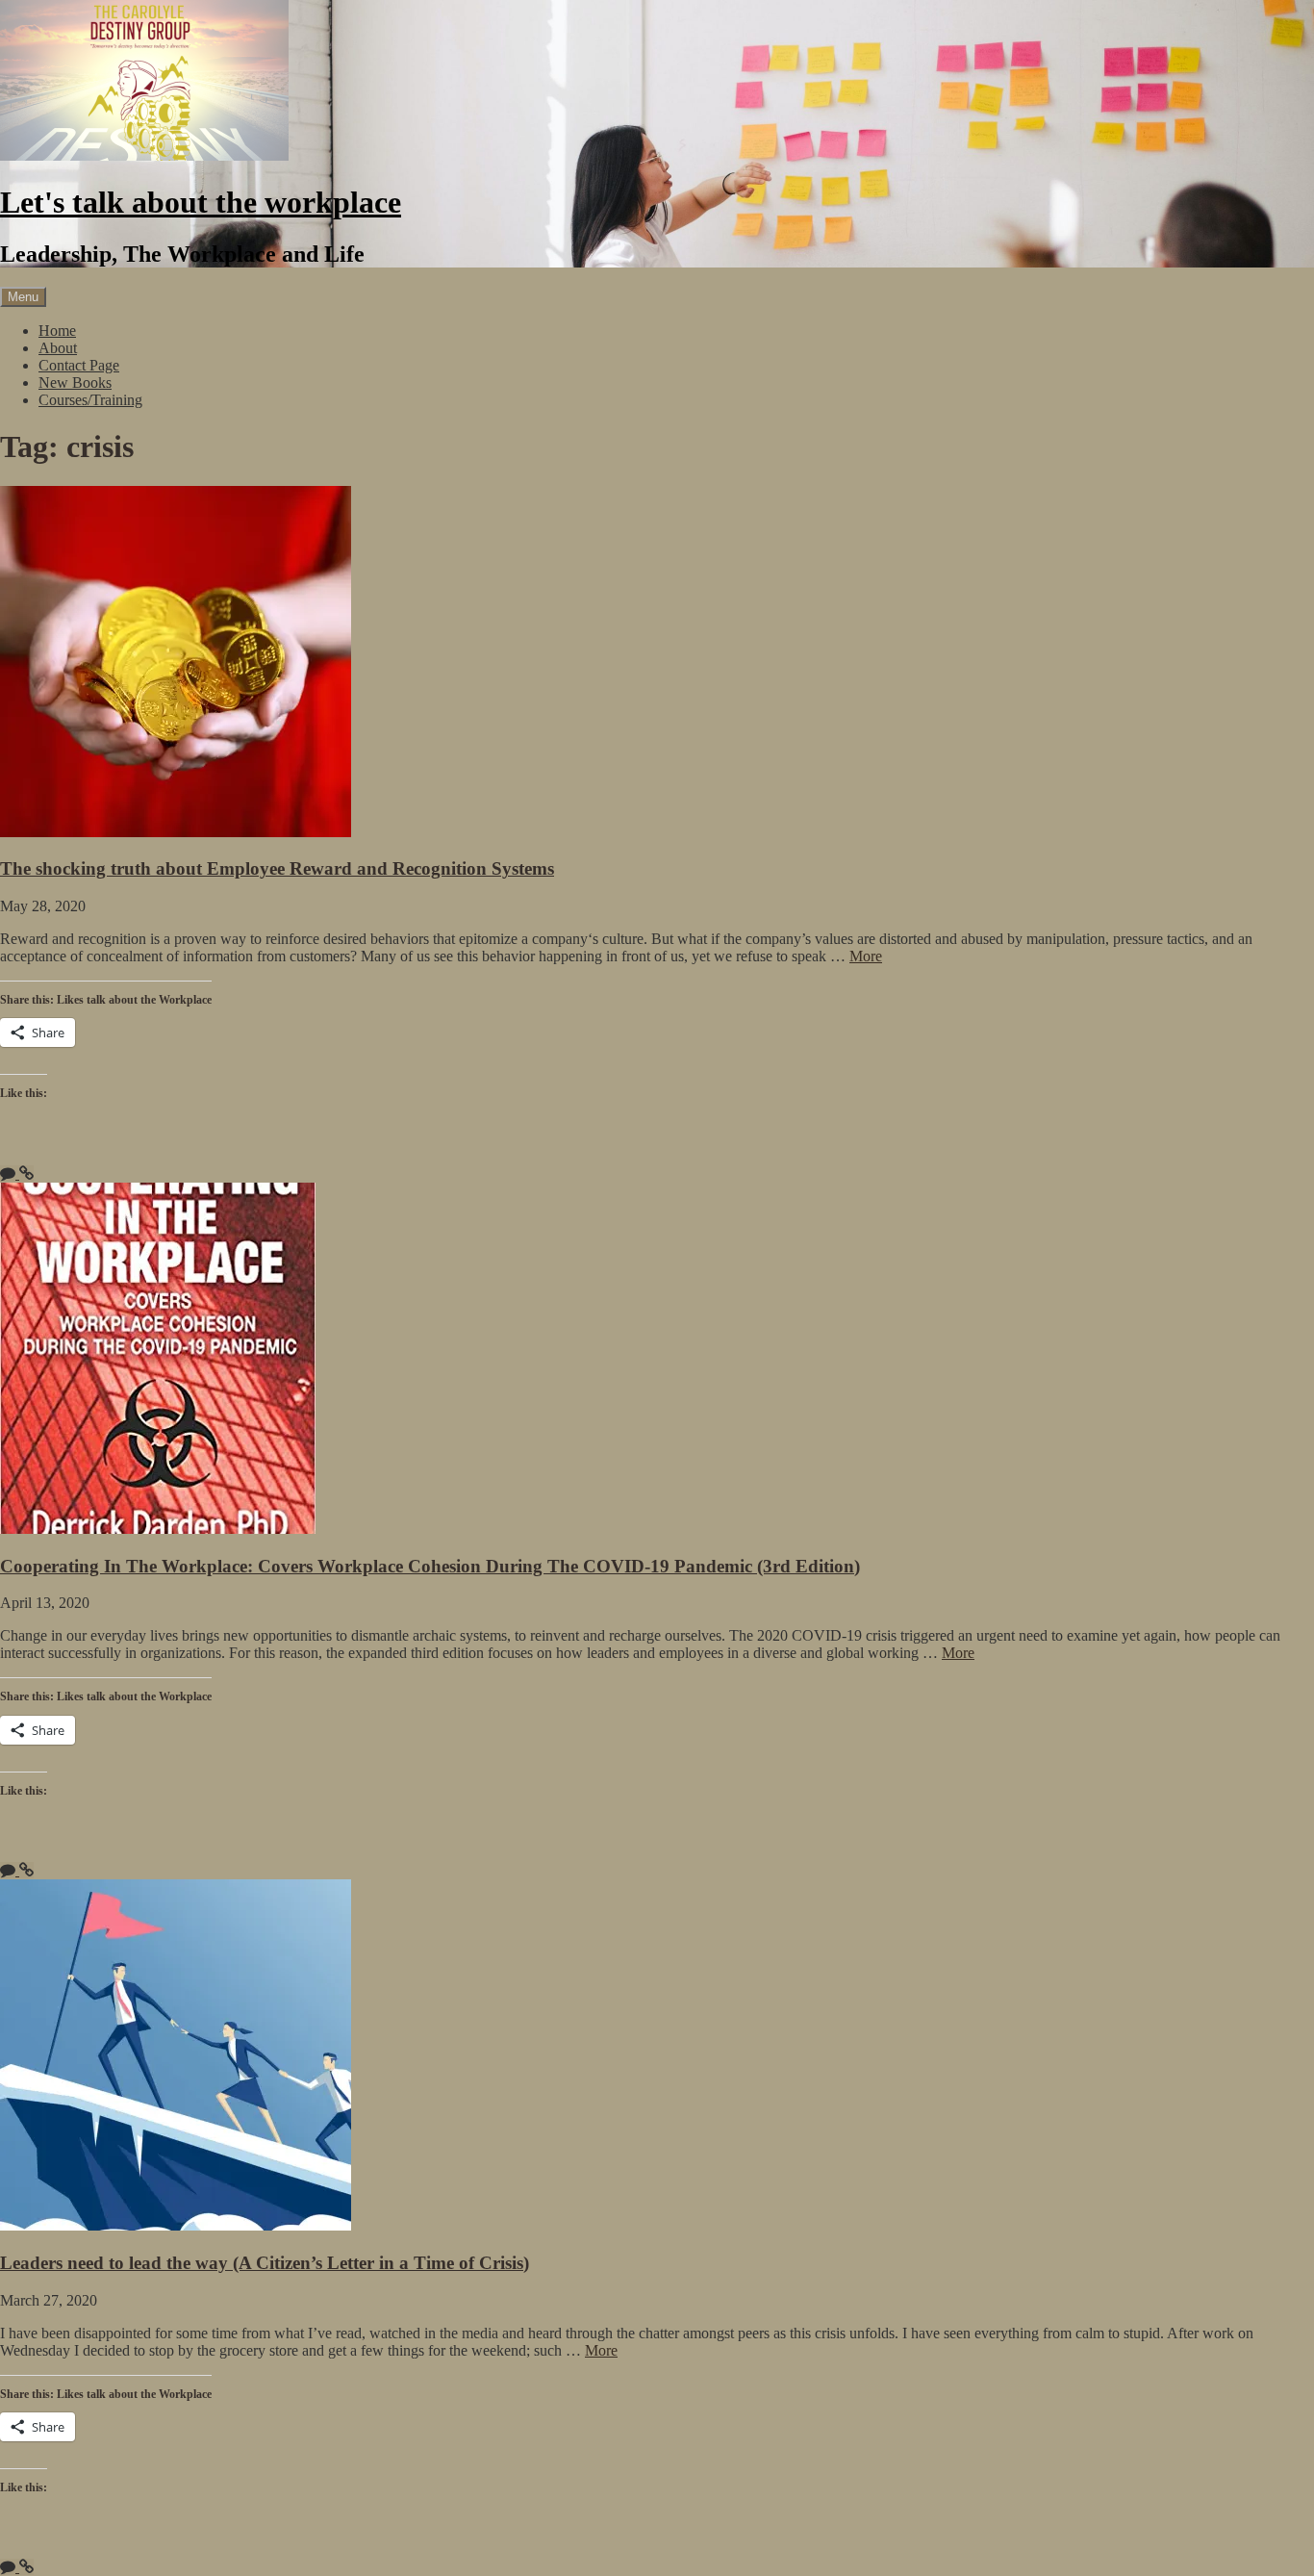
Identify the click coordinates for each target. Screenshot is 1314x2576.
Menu (23, 297)
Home (57, 331)
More (866, 956)
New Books (75, 383)
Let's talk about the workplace (201, 202)
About (58, 348)
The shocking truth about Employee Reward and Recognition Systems (277, 868)
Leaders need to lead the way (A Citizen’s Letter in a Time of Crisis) (265, 2263)
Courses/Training (90, 400)
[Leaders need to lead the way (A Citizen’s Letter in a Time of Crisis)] (176, 2225)
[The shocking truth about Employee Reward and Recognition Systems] (176, 832)
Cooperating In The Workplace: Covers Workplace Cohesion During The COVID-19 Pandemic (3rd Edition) (430, 1566)
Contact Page (79, 365)
